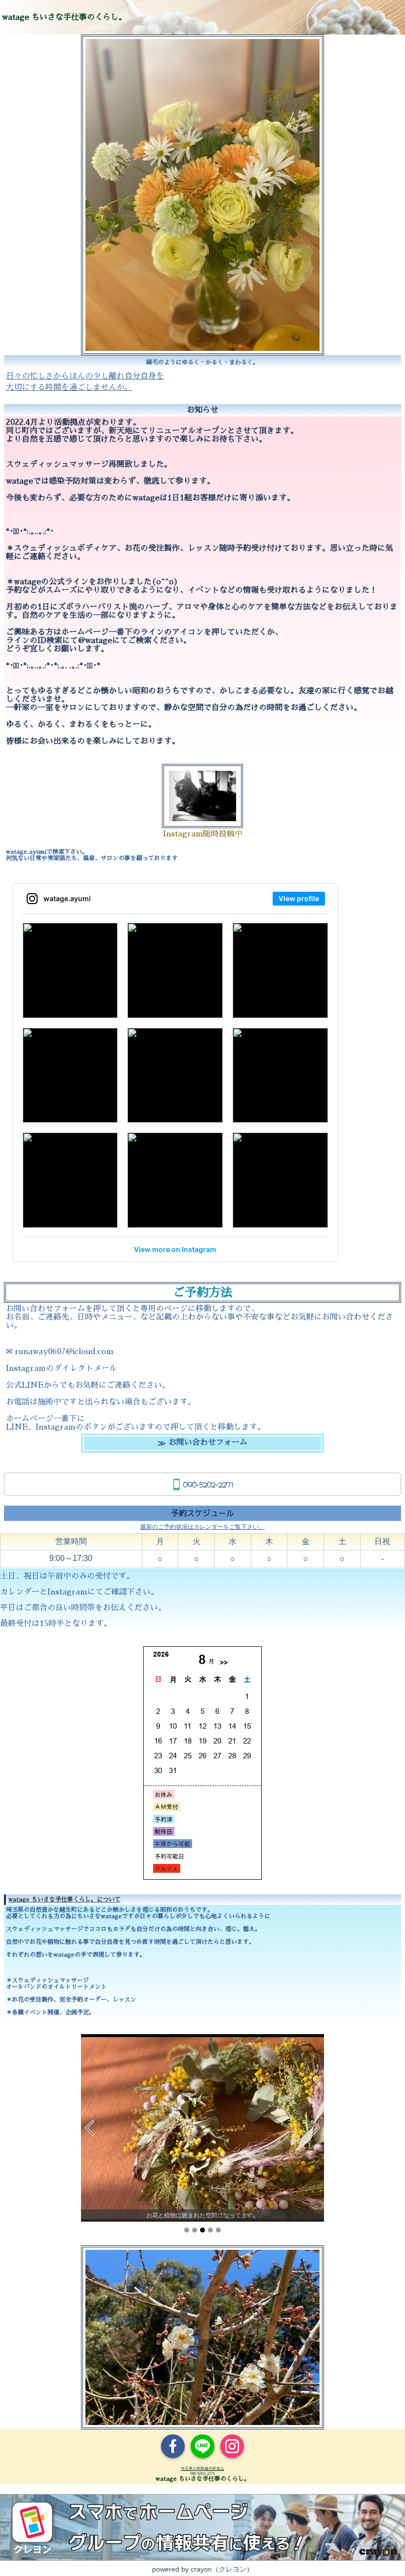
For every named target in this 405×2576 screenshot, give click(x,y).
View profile (299, 898)
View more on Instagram (175, 1249)
